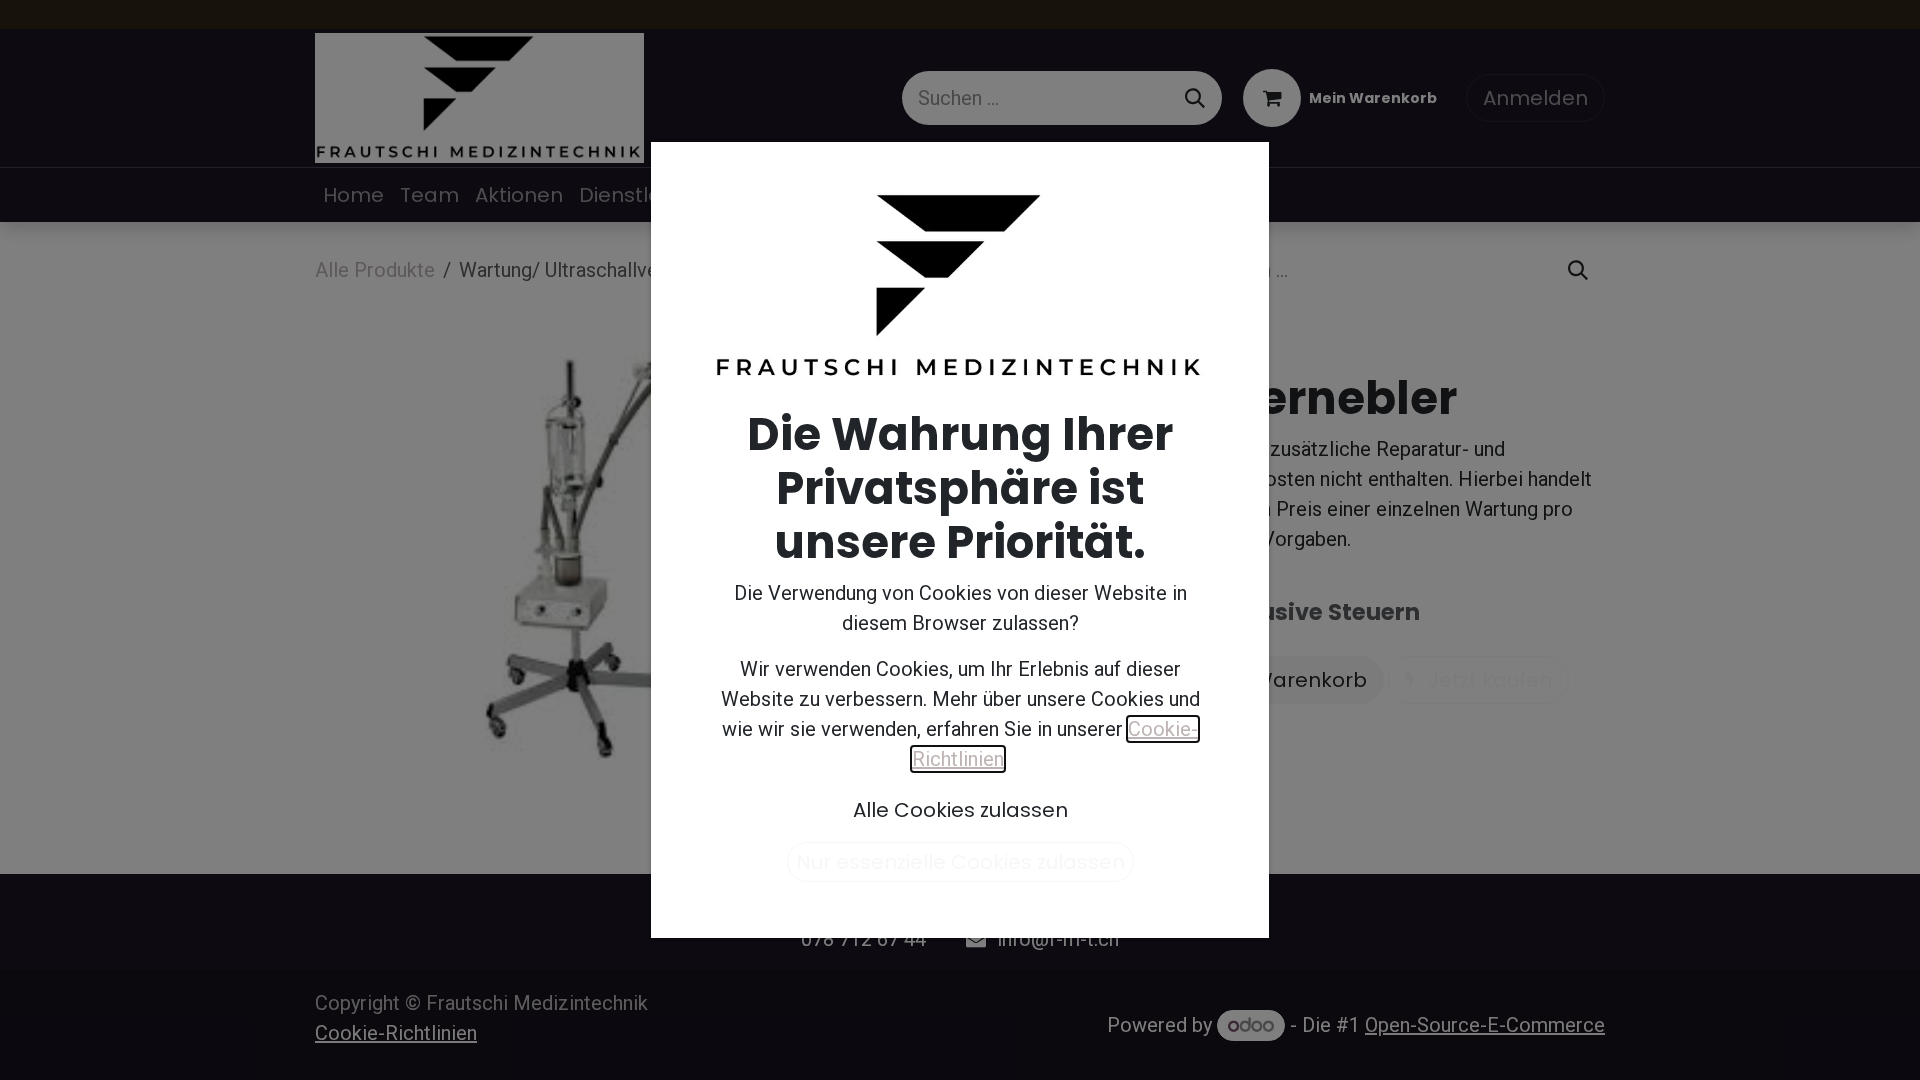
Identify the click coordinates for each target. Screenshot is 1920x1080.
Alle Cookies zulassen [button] (960, 810)
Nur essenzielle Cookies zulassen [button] (960, 862)
